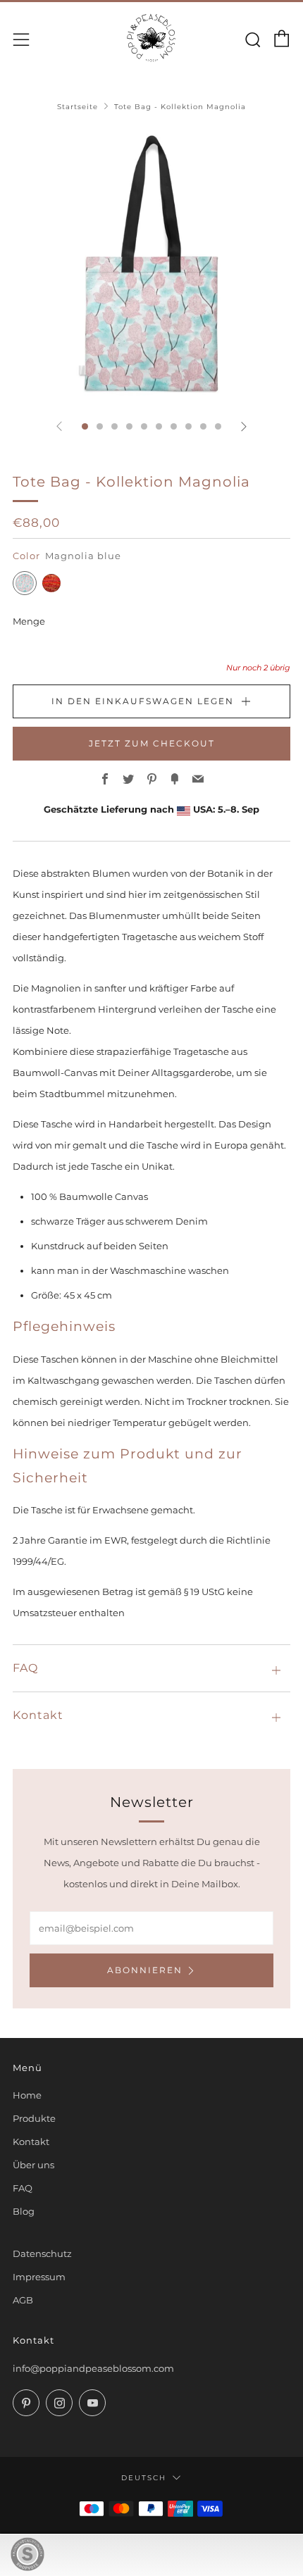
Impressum (39, 2277)
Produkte (34, 2118)
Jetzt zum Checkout (152, 743)
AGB (23, 2300)
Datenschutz (42, 2253)
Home (27, 2095)
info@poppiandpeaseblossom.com (93, 2368)
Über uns (33, 2165)
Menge (29, 621)
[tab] (85, 426)
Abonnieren (145, 1970)
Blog (24, 2211)
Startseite (78, 107)
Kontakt (31, 2142)
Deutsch (144, 2477)
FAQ (23, 2188)
